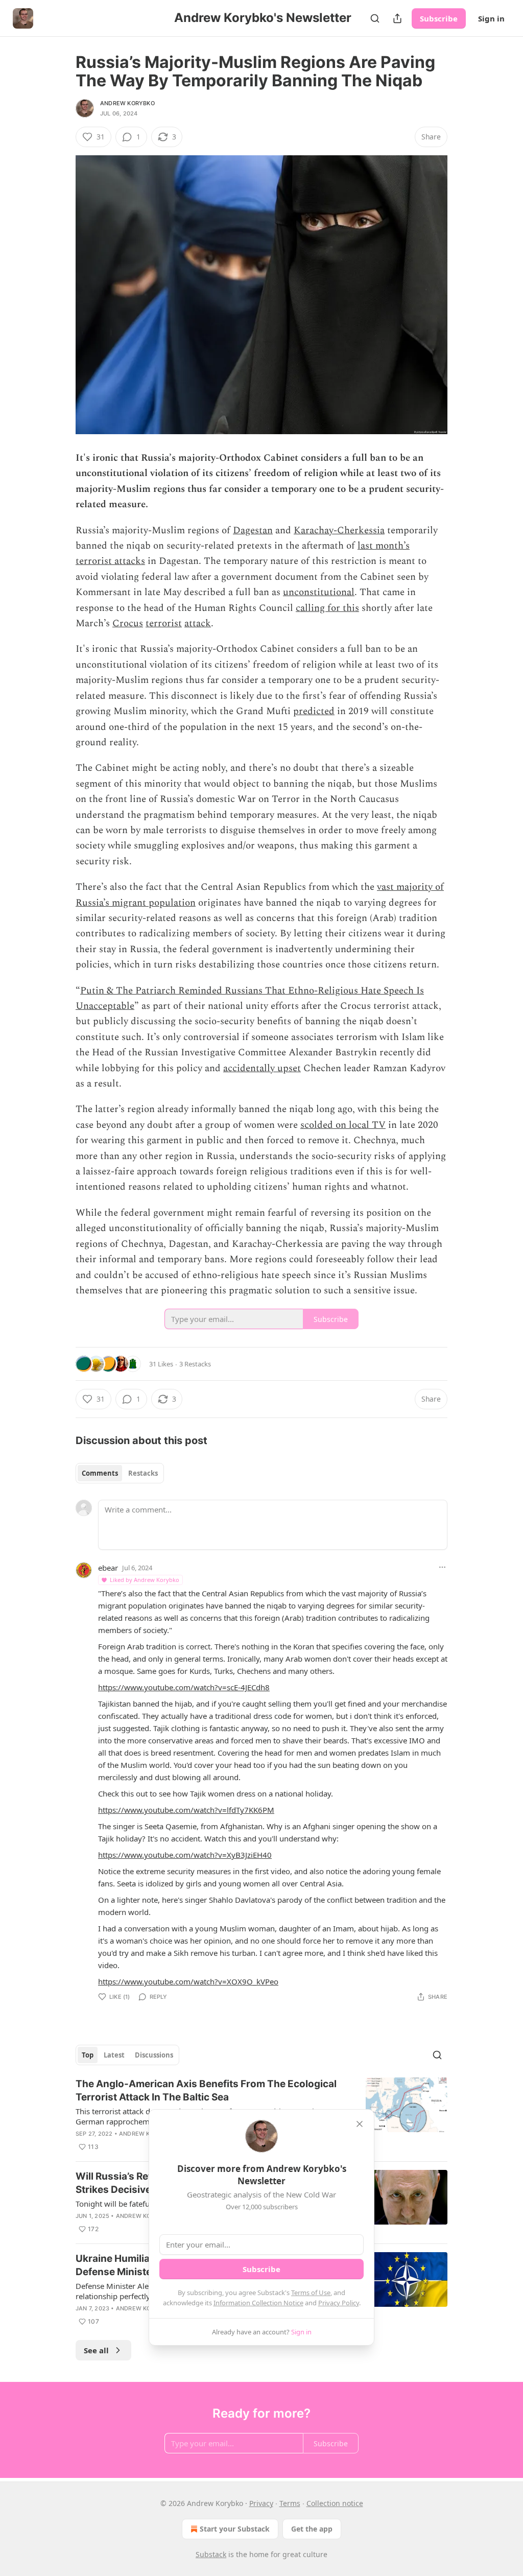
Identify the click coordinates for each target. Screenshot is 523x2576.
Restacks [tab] (143, 1473)
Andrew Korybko (127, 103)
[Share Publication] (397, 18)
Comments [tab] (100, 1473)
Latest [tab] (114, 2055)
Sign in (491, 18)
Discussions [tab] (154, 2055)
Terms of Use (311, 2293)
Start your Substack (235, 2529)
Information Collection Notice (258, 2303)
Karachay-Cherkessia (339, 530)
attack (198, 623)
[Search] (375, 18)
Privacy (261, 2503)
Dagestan (253, 530)
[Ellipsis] (442, 1567)
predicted (314, 711)
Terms (290, 2503)
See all (96, 2350)
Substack (211, 2554)
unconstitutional (319, 592)
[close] (360, 2124)
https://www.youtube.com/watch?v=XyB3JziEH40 (185, 1855)
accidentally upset (262, 1068)
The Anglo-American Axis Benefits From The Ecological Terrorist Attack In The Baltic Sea (206, 2090)
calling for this (327, 608)
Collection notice (335, 2503)
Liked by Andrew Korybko (145, 1580)
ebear (108, 1568)
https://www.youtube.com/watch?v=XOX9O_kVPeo (188, 1981)
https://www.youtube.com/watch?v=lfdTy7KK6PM (186, 1810)
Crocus (128, 623)
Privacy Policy (339, 2303)
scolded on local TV (343, 1125)
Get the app (312, 2529)
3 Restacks (195, 1364)
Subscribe (439, 18)
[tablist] (120, 1473)
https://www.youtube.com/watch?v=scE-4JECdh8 (184, 1687)
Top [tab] (88, 2055)
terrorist (164, 623)
